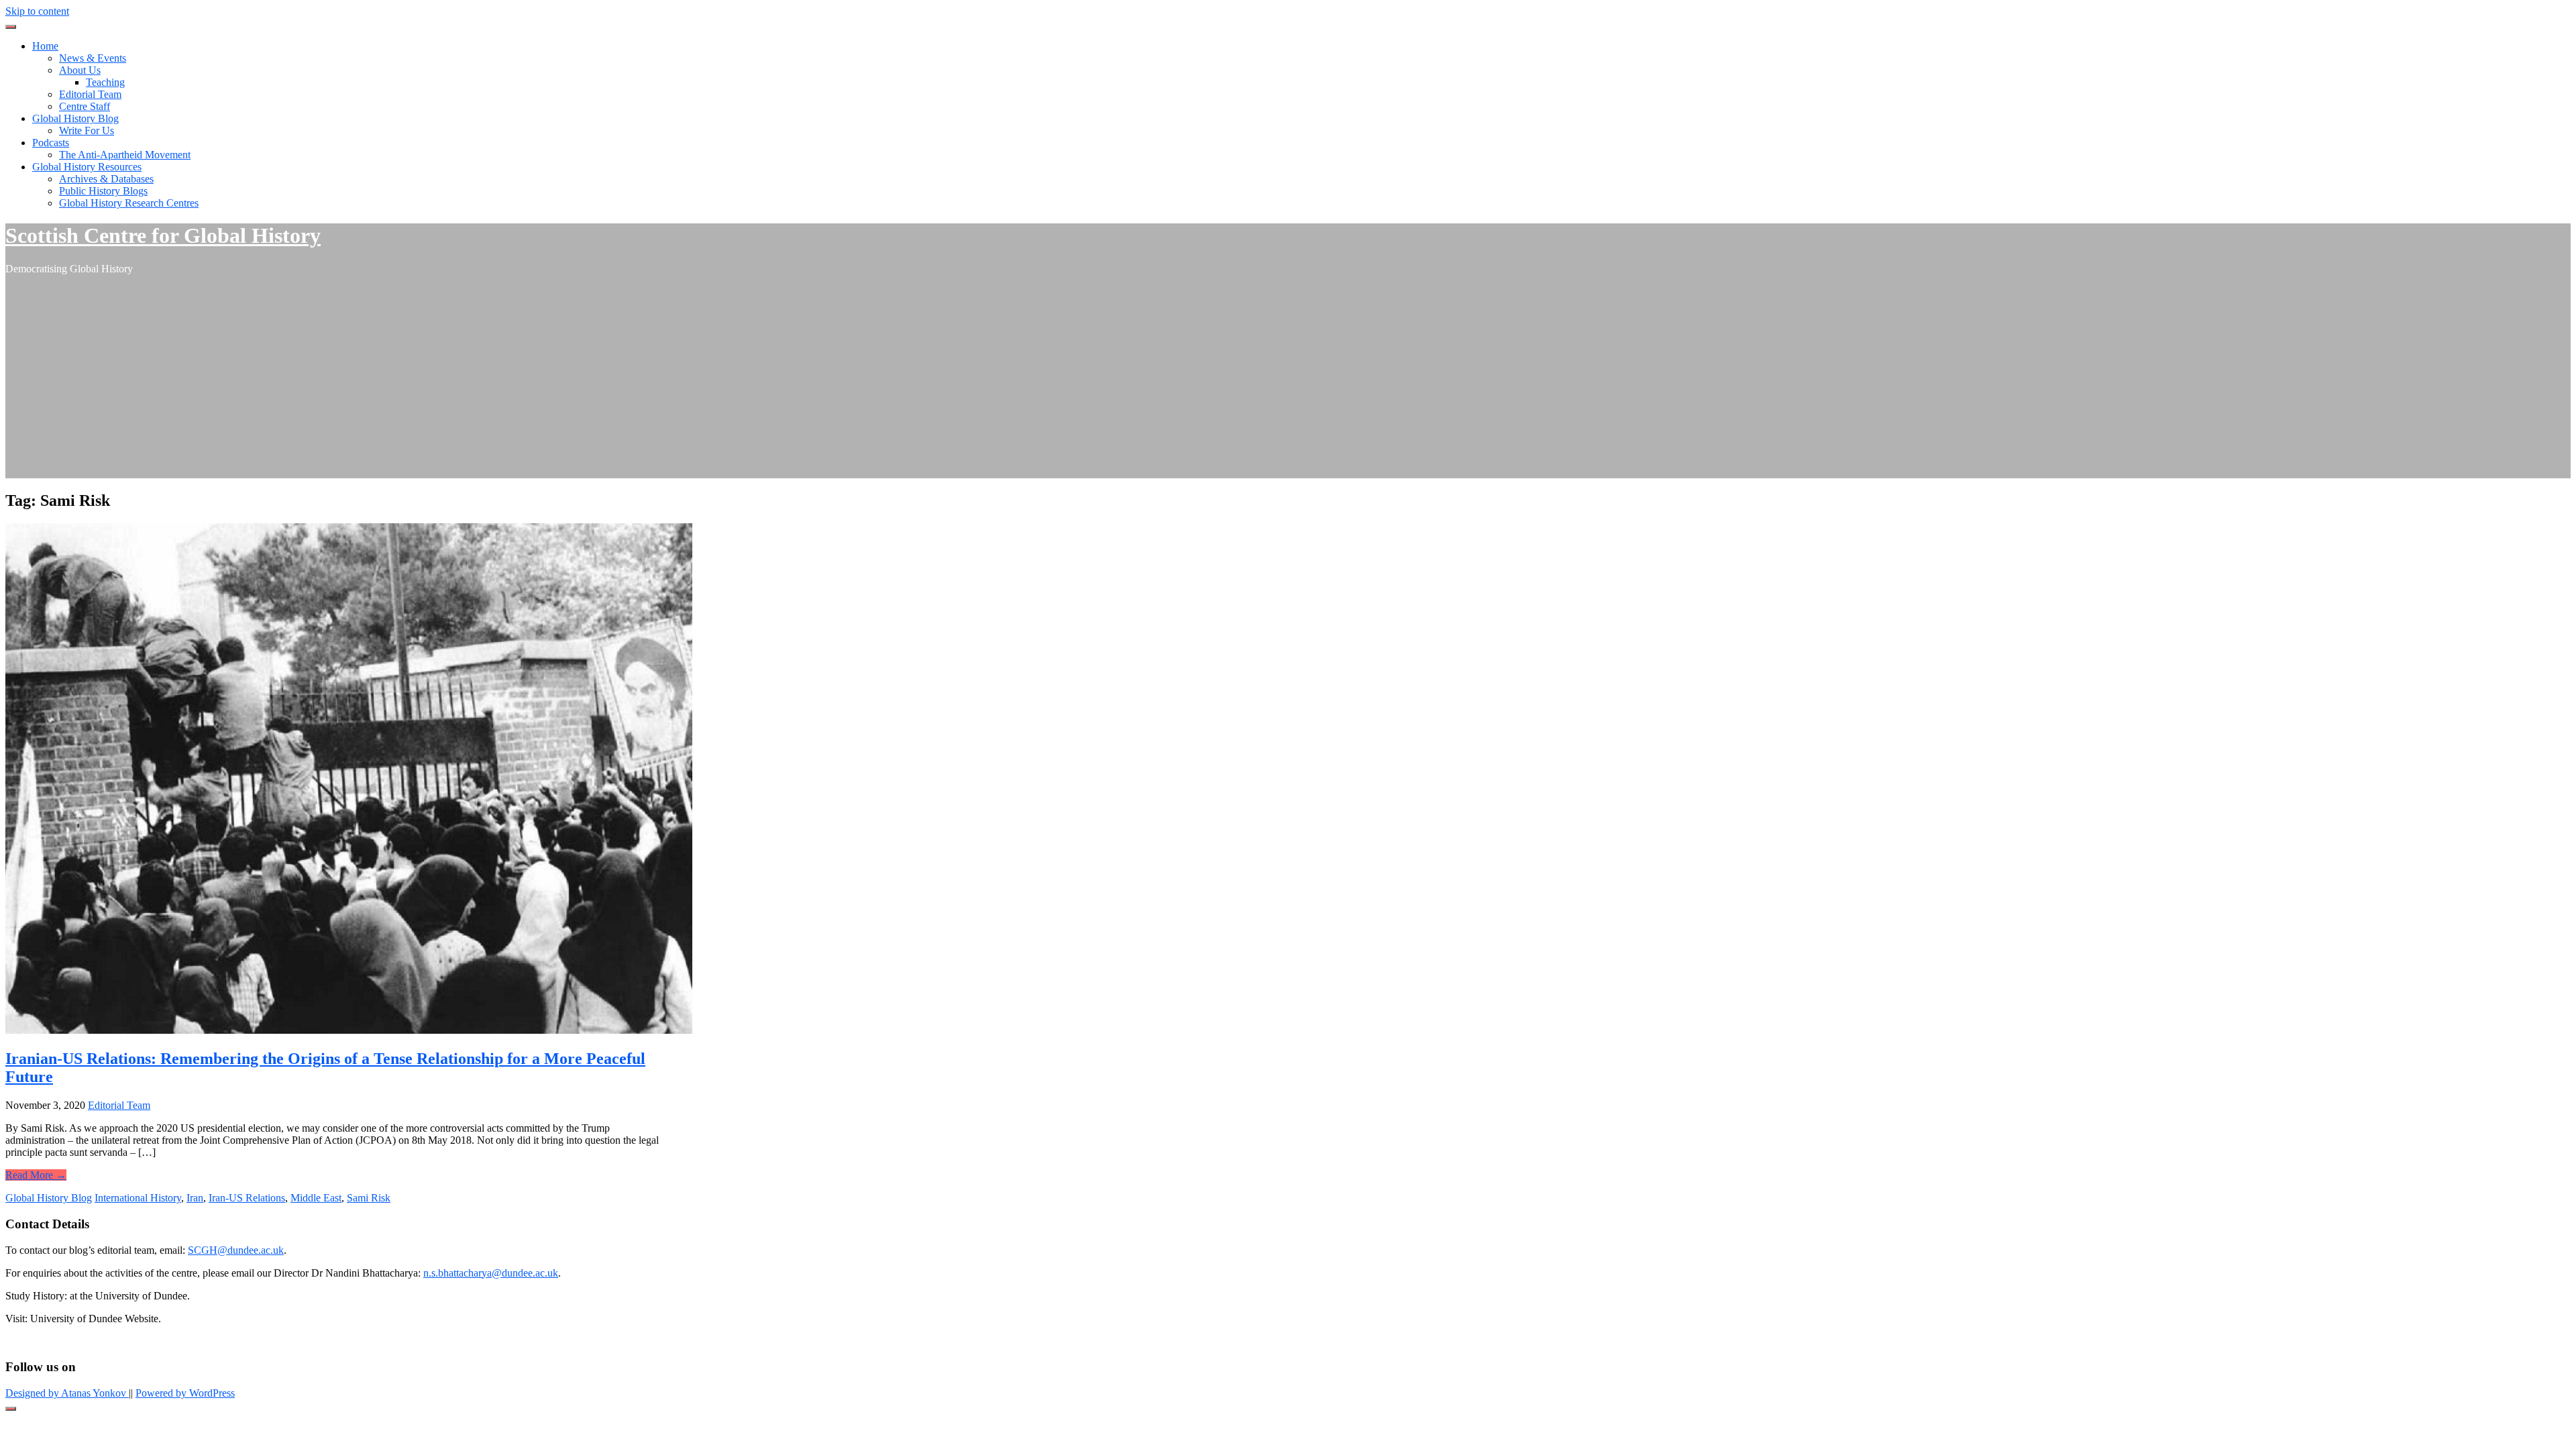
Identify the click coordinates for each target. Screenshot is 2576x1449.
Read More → (36, 1175)
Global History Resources (87, 167)
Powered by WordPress (185, 1393)
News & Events (93, 58)
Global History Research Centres (129, 203)
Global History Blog (75, 118)
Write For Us (87, 130)
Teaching (105, 82)
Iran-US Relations (247, 1198)
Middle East (316, 1198)
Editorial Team (90, 94)
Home (45, 46)
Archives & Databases (106, 179)
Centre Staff (85, 106)
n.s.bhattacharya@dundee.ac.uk (491, 1273)
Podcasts (51, 143)
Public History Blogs (103, 191)
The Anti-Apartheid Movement (125, 155)
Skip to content (37, 11)
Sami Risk (369, 1198)
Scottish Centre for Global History (163, 235)
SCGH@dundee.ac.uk (236, 1250)
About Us (80, 70)
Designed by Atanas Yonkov (67, 1393)
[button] (11, 27)
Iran (195, 1198)
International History (138, 1198)
